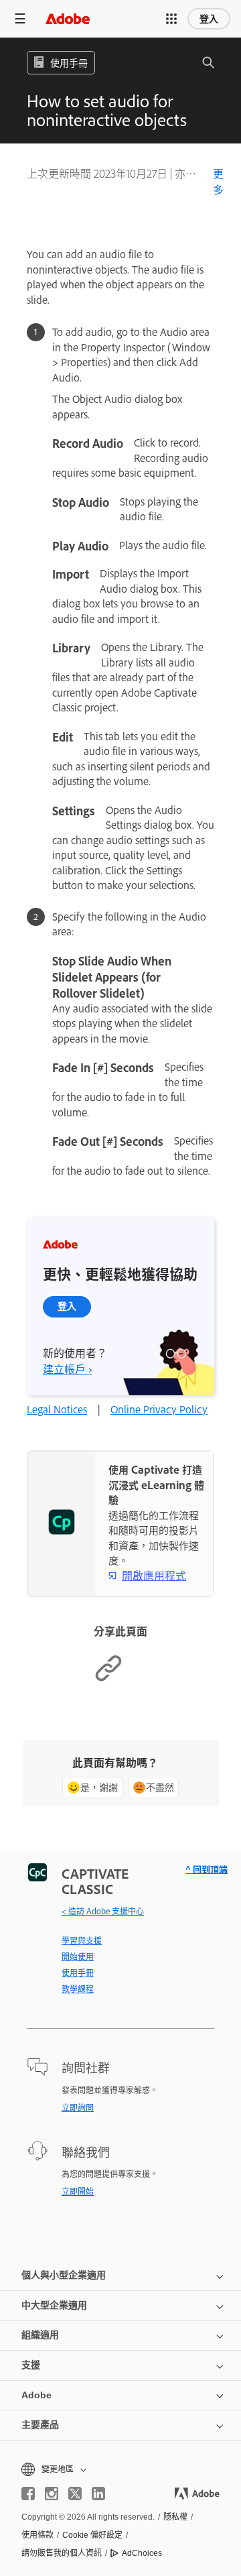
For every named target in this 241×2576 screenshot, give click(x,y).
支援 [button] (31, 2365)
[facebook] (28, 2494)
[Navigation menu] (20, 18)
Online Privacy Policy (159, 1409)
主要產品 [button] (40, 2424)
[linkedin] (98, 2494)
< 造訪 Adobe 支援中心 (103, 1911)
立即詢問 (78, 2107)
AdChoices (142, 2553)
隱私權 (175, 2517)
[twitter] (75, 2494)
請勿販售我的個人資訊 (62, 2553)
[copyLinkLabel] (108, 1679)
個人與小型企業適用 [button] (64, 2275)
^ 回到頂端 (207, 1869)
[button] (171, 19)
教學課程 (78, 1989)
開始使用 (78, 1956)
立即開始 (78, 2191)
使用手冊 (78, 1973)
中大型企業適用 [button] (54, 2305)
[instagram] (52, 2494)
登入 (209, 19)
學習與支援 (82, 1940)
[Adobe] (68, 18)
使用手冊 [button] (69, 62)
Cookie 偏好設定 (92, 2535)
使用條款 (37, 2535)
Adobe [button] (36, 2395)
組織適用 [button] (40, 2335)
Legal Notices (57, 1409)
